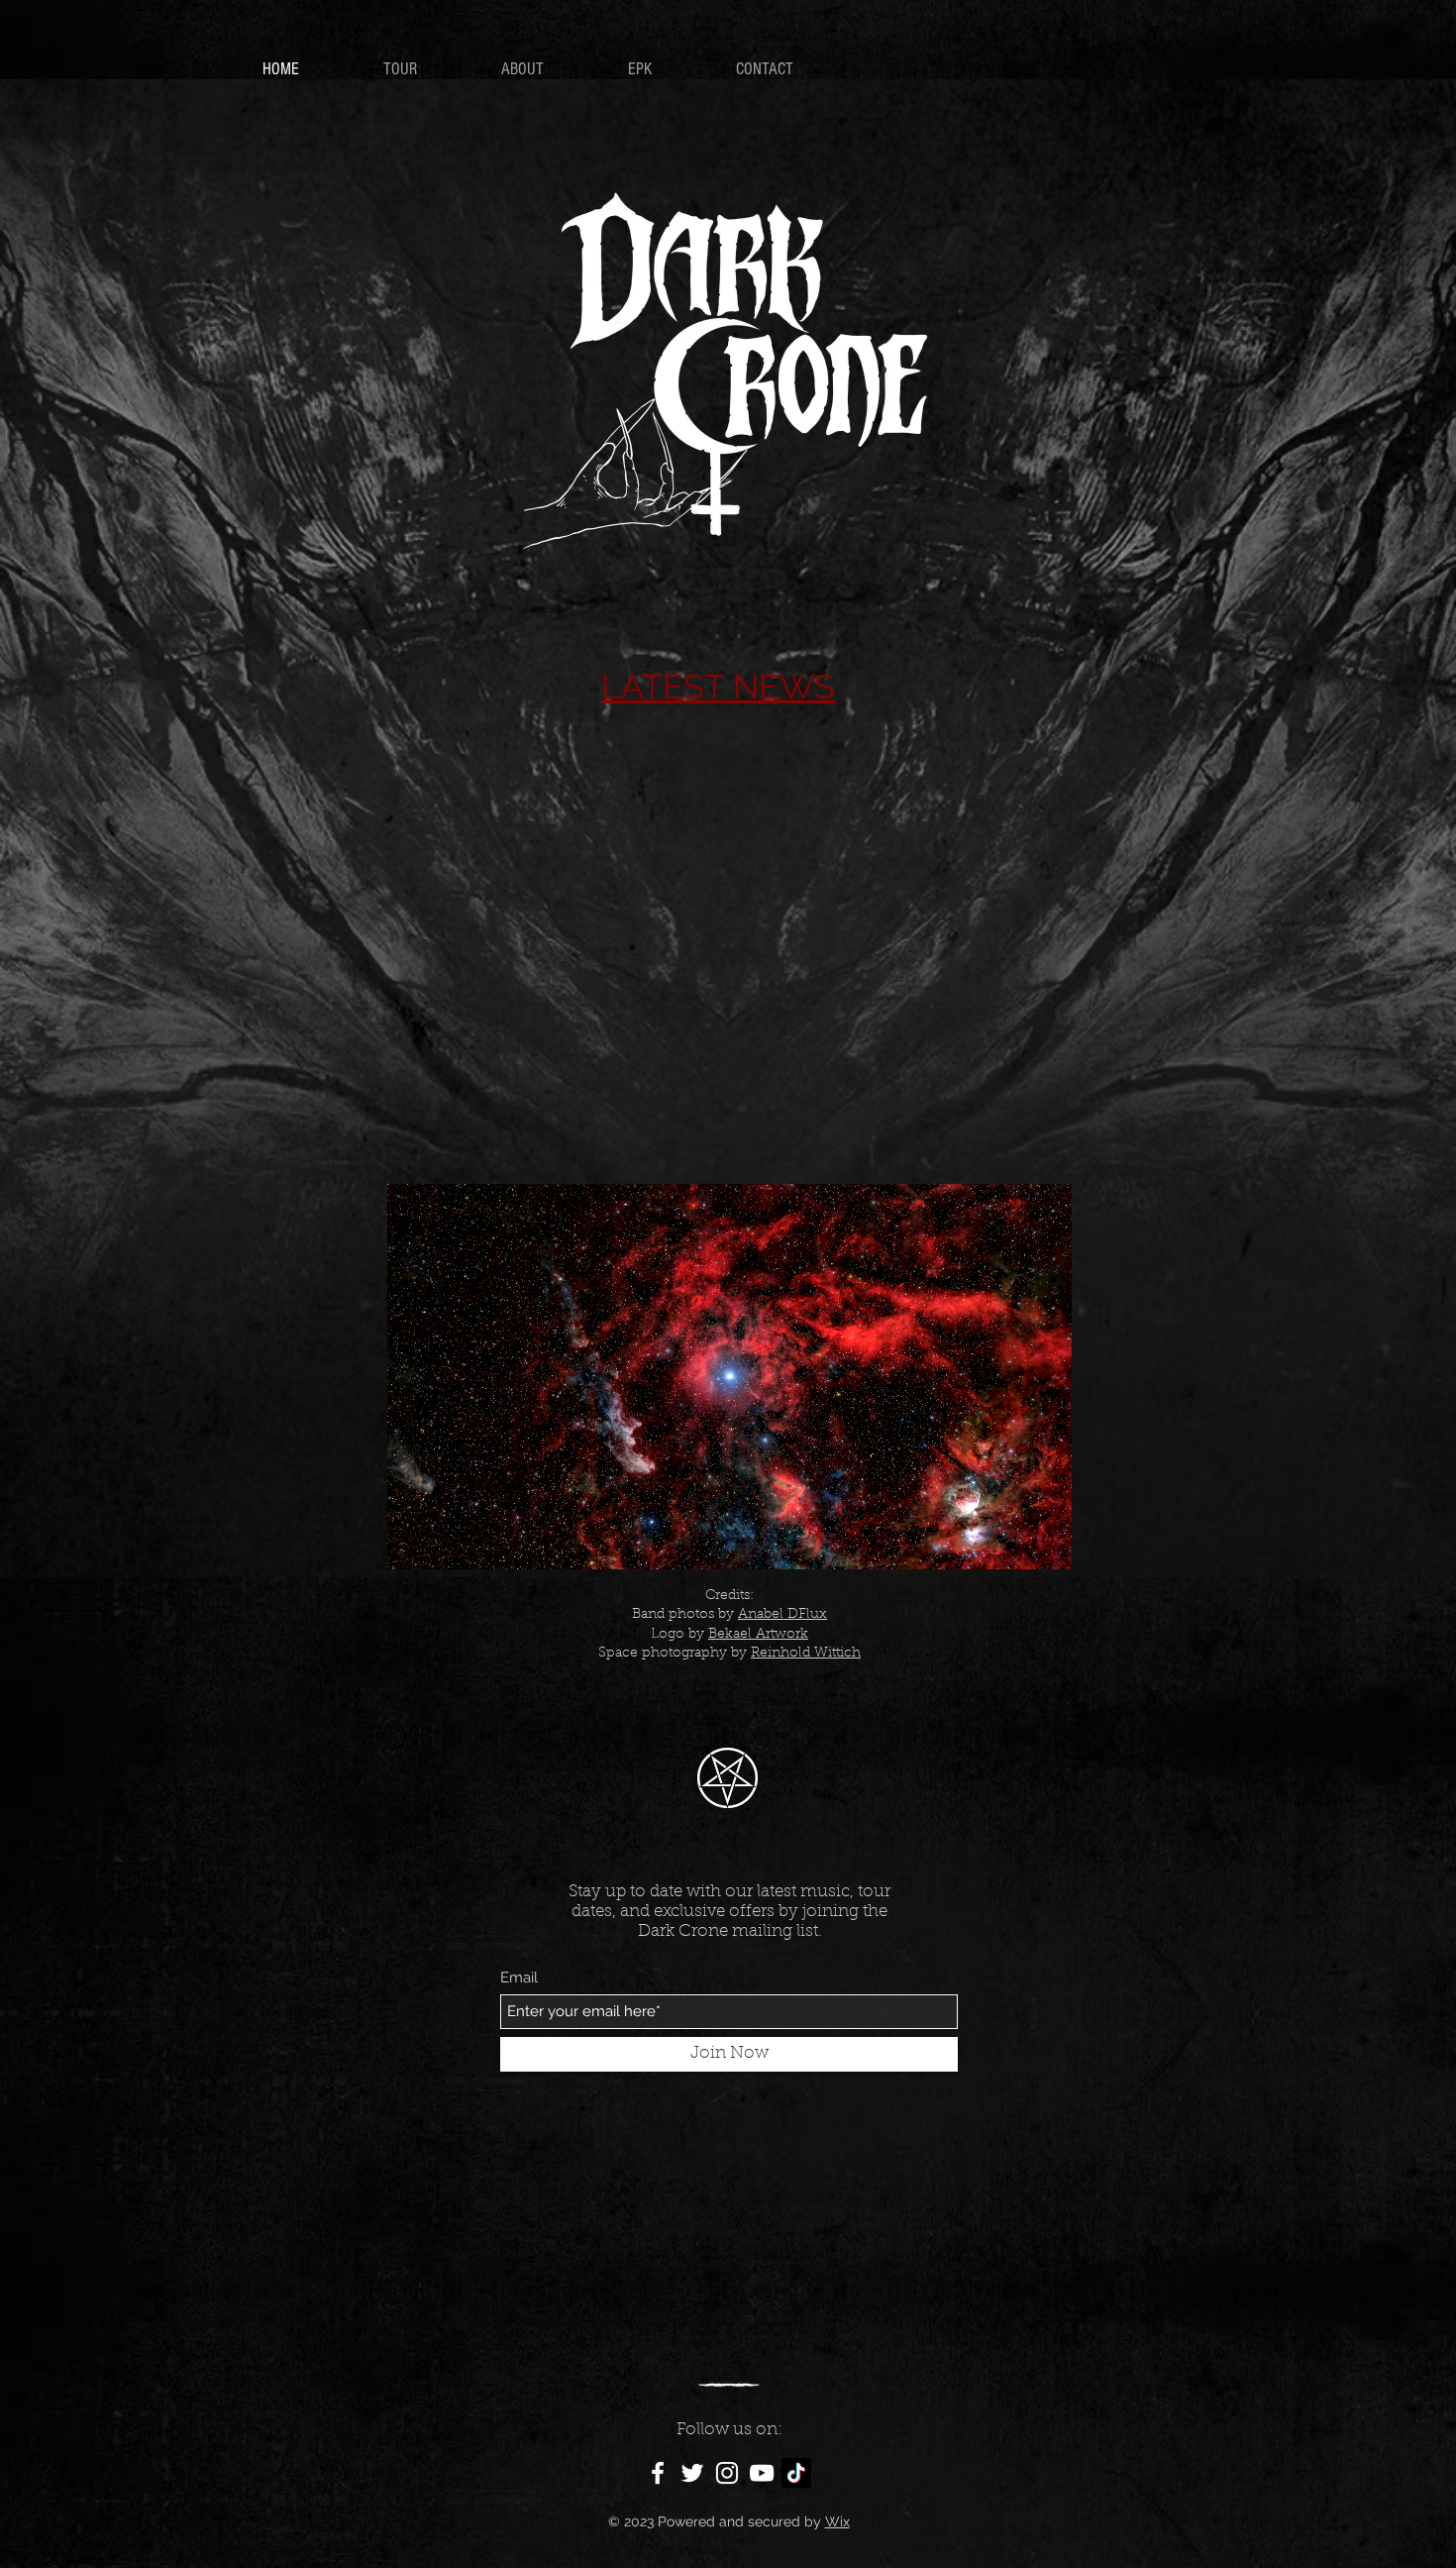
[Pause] (413, 1543)
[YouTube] (762, 2473)
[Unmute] (447, 1543)
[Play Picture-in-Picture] (1011, 1543)
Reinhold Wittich (806, 1654)
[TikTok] (796, 2473)
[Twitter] (692, 2473)
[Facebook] (658, 2473)
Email (519, 1978)
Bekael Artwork (758, 1635)
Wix (837, 2521)
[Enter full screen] (1045, 1543)
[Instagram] (727, 2473)
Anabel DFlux (782, 1615)
